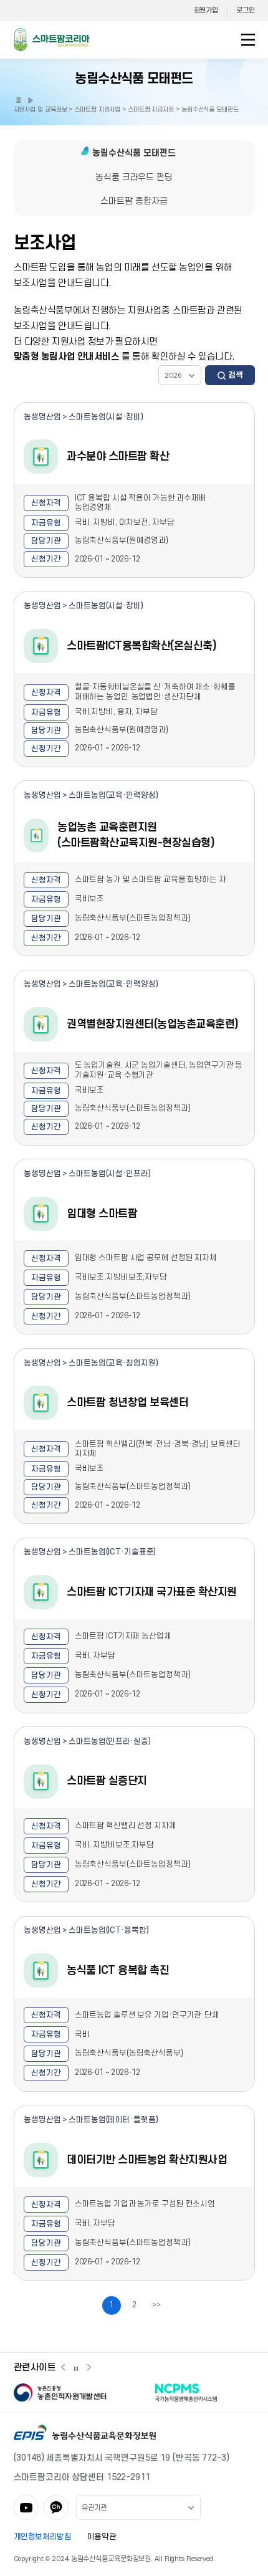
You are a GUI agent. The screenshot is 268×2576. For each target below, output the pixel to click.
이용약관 (102, 2537)
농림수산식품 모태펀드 (134, 79)
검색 (236, 375)
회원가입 (206, 10)
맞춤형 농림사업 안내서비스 (67, 357)
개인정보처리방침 (43, 2537)
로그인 (245, 10)
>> (156, 2305)
